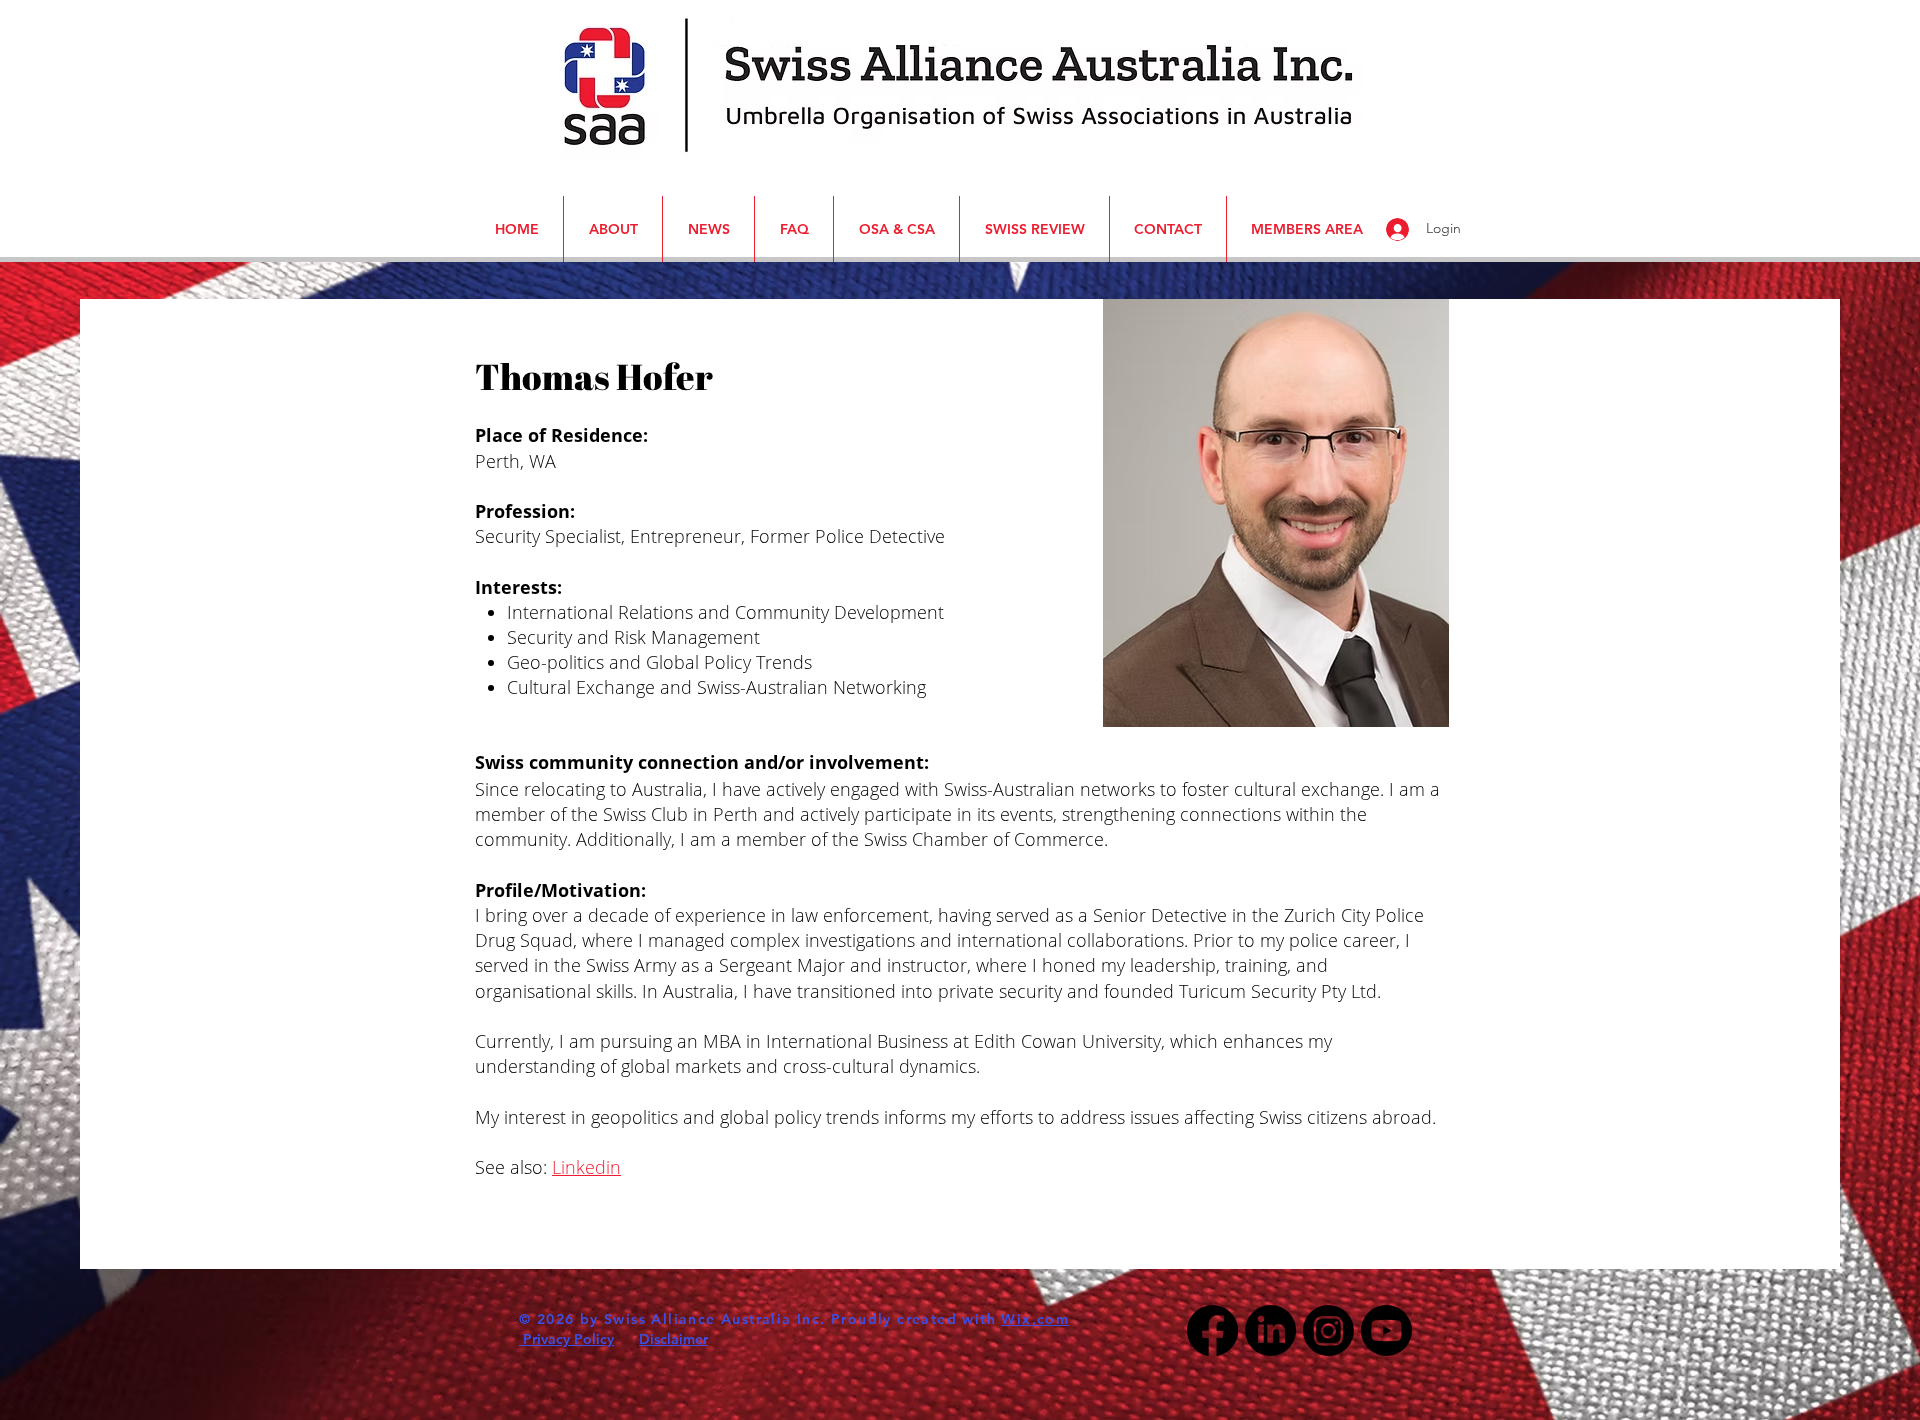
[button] (33, 28)
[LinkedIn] (1270, 1330)
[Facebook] (1212, 1330)
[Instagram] (1328, 1330)
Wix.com (1035, 1319)
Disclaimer (673, 1339)
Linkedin (586, 1167)
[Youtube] (1386, 1330)
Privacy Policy (566, 1339)
